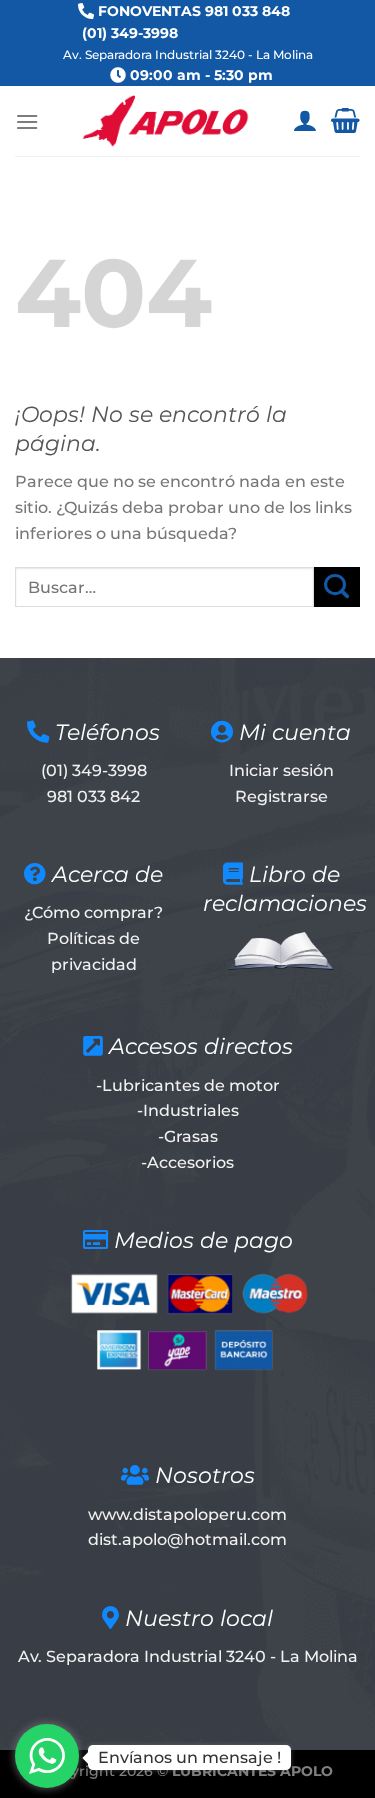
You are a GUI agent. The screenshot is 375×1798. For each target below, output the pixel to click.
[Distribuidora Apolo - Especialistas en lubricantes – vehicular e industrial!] (165, 121)
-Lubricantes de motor (188, 1085)
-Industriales (188, 1110)
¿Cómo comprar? (93, 912)
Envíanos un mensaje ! (189, 1757)
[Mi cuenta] (304, 121)
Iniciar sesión (281, 770)
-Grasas (188, 1136)
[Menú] (27, 121)
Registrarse (281, 796)
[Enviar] (337, 586)
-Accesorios (187, 1162)
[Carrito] (345, 121)
